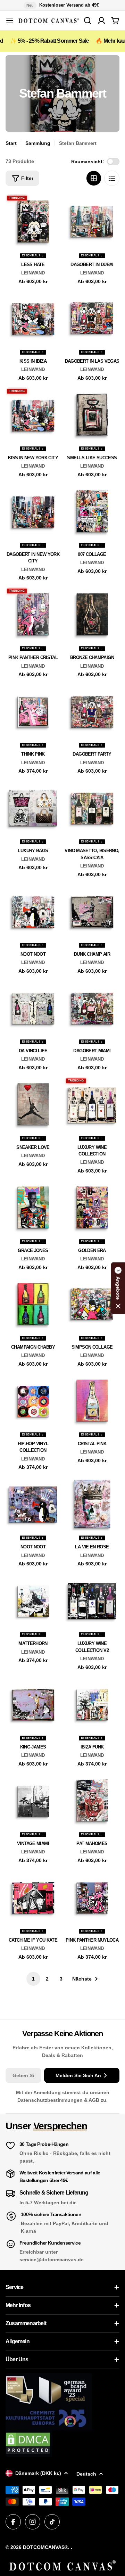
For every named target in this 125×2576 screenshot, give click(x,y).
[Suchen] (87, 20)
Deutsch (86, 2474)
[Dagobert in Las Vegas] (92, 318)
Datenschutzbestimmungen (51, 2100)
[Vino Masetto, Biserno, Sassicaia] (92, 808)
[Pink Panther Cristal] (33, 615)
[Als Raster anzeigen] (94, 178)
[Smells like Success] (92, 415)
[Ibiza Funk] (92, 1704)
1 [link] (33, 1979)
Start (11, 143)
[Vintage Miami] (33, 1801)
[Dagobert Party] (92, 711)
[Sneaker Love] (33, 1104)
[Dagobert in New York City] (33, 511)
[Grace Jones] (33, 1208)
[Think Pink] (33, 711)
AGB (95, 2100)
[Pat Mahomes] (92, 1801)
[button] (118, 1288)
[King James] (33, 1704)
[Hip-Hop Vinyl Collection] (33, 1401)
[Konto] (101, 20)
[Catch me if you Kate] (33, 1897)
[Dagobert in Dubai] (92, 222)
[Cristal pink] (92, 1401)
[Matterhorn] (33, 1600)
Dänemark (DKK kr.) (38, 2473)
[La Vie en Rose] (92, 1504)
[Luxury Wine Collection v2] (92, 1600)
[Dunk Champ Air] (92, 911)
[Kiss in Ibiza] (33, 318)
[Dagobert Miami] (92, 1008)
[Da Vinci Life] (33, 1008)
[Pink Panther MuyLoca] (92, 1897)
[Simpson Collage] (92, 1304)
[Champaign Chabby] (33, 1304)
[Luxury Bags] (33, 808)
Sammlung (38, 143)
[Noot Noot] (33, 911)
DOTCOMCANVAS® (45, 2547)
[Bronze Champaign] (92, 615)
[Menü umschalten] (10, 20)
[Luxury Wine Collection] (92, 1104)
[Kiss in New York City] (33, 415)
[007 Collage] (92, 511)
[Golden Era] (92, 1208)
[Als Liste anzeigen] (112, 178)
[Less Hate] (33, 222)
